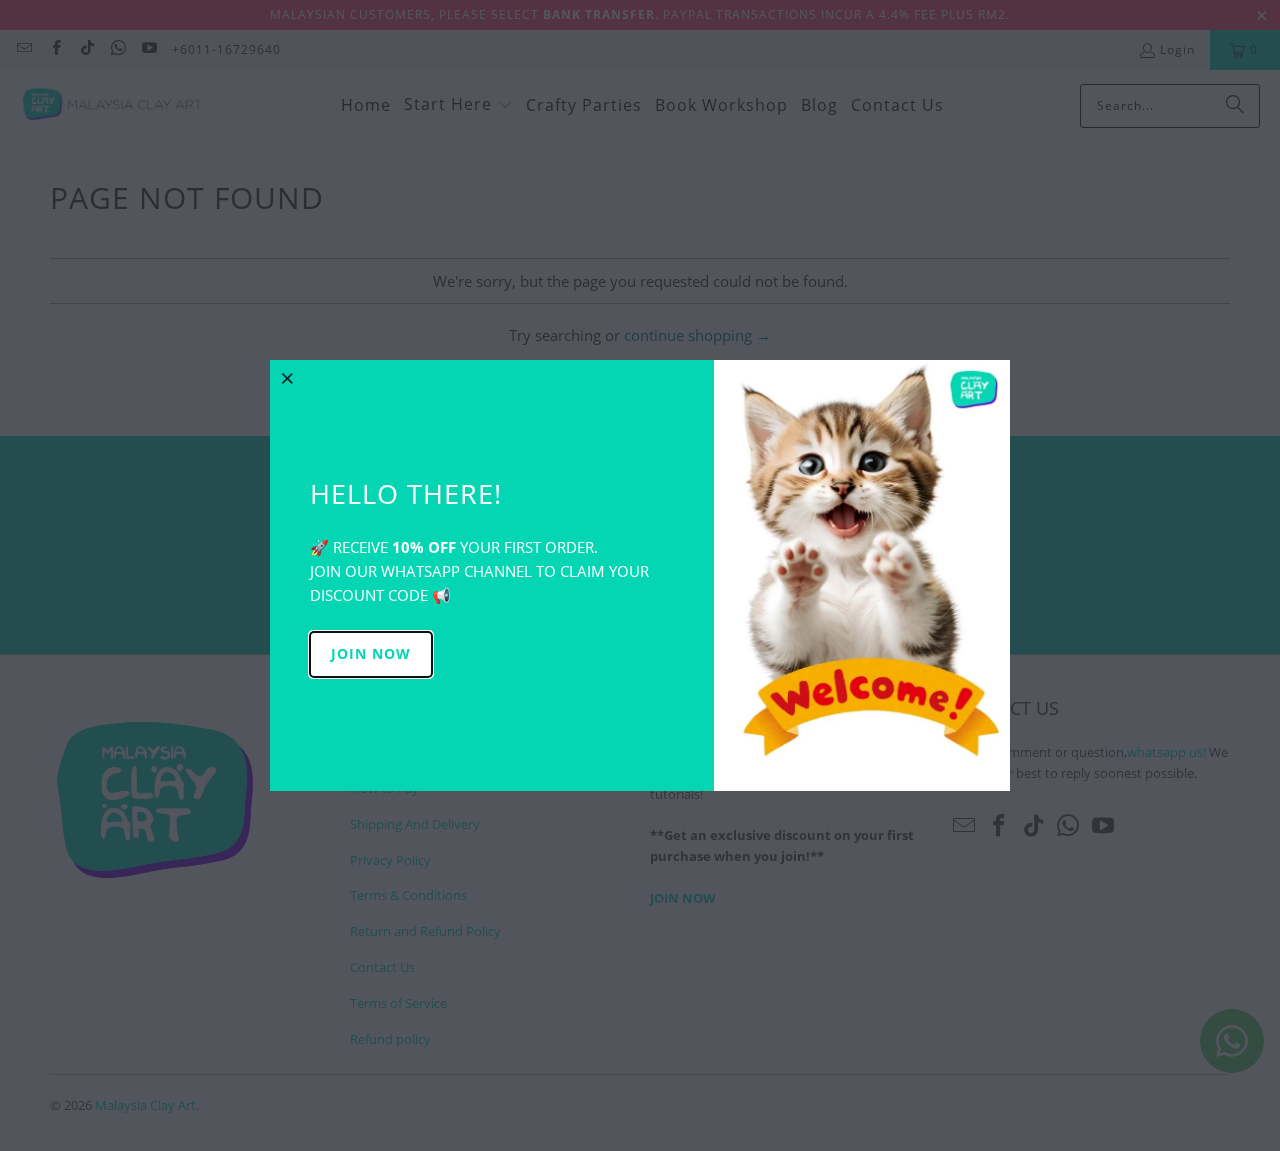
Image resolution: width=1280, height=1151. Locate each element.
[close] (288, 378)
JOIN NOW (371, 653)
